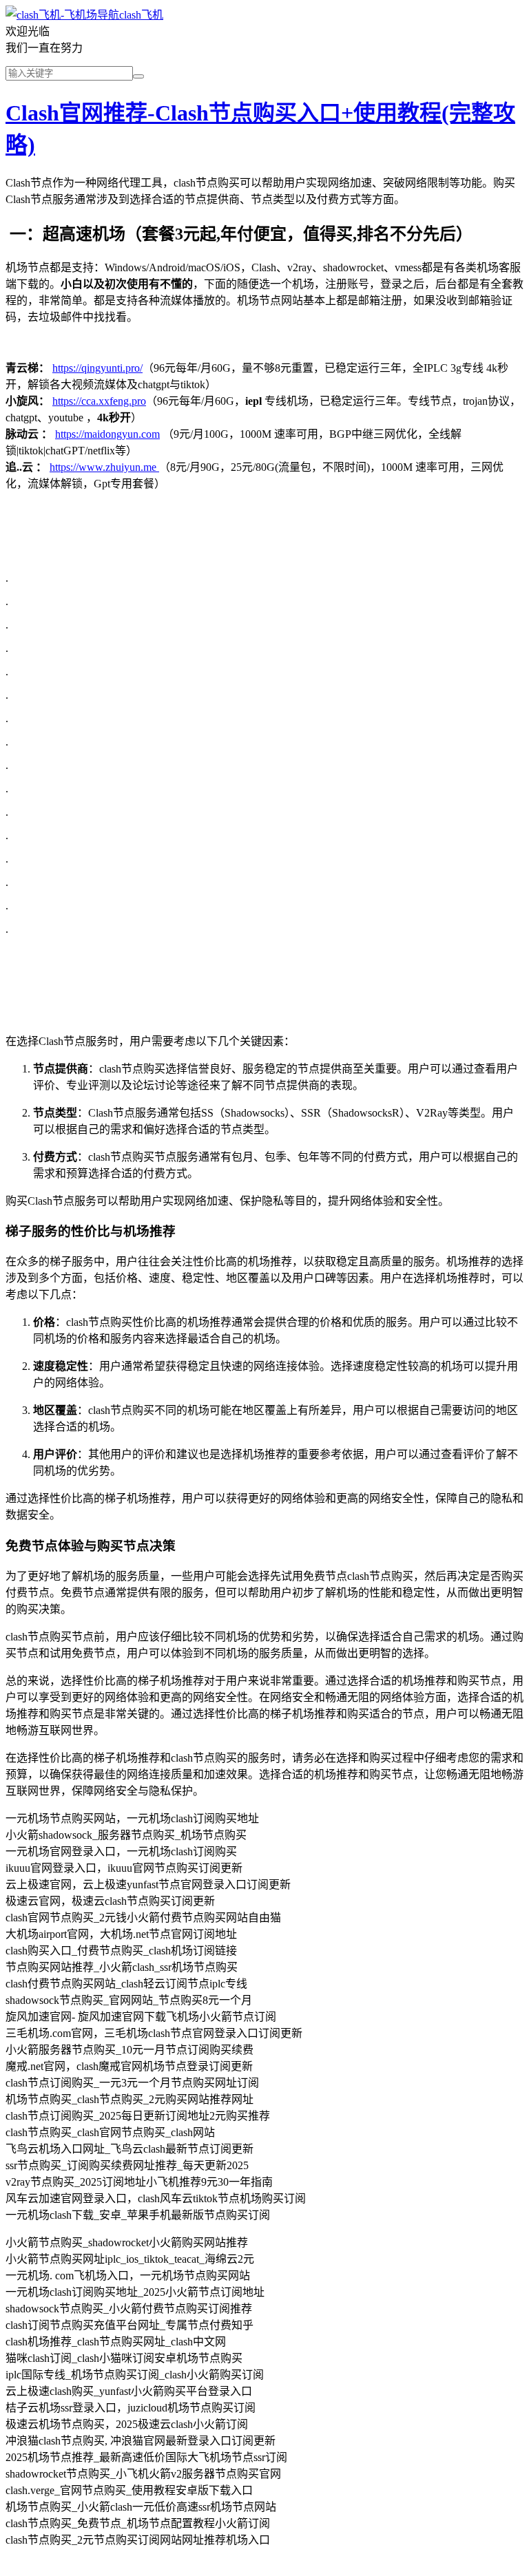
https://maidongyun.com (107, 434)
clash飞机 (141, 15)
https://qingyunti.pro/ (97, 368)
